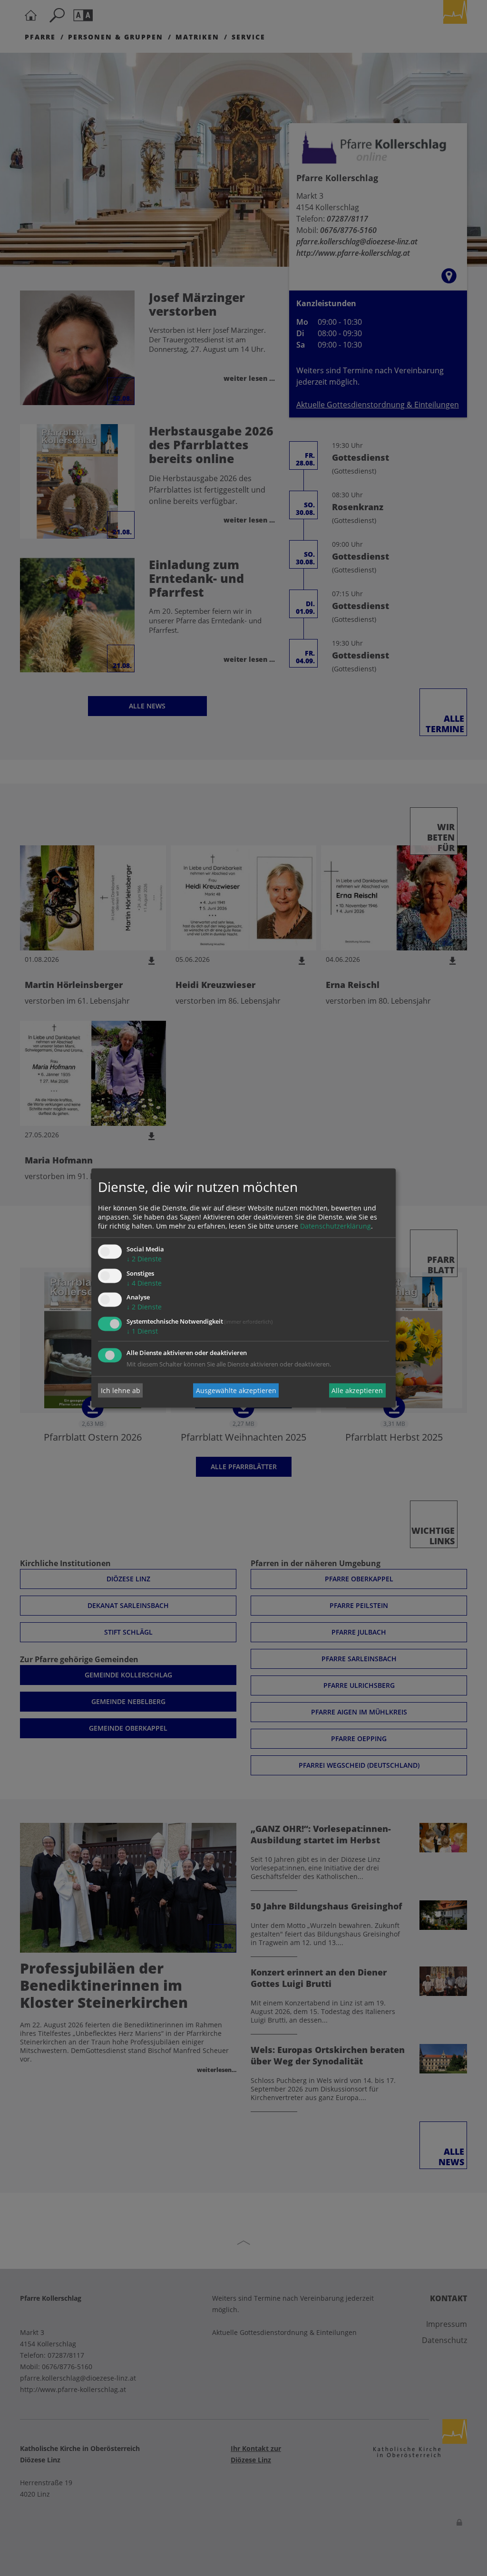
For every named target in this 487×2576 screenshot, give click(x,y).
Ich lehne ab (121, 1390)
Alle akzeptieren (357, 1390)
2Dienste (144, 1259)
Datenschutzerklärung (336, 1226)
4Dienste (144, 1283)
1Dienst (142, 1332)
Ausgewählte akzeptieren (236, 1390)
